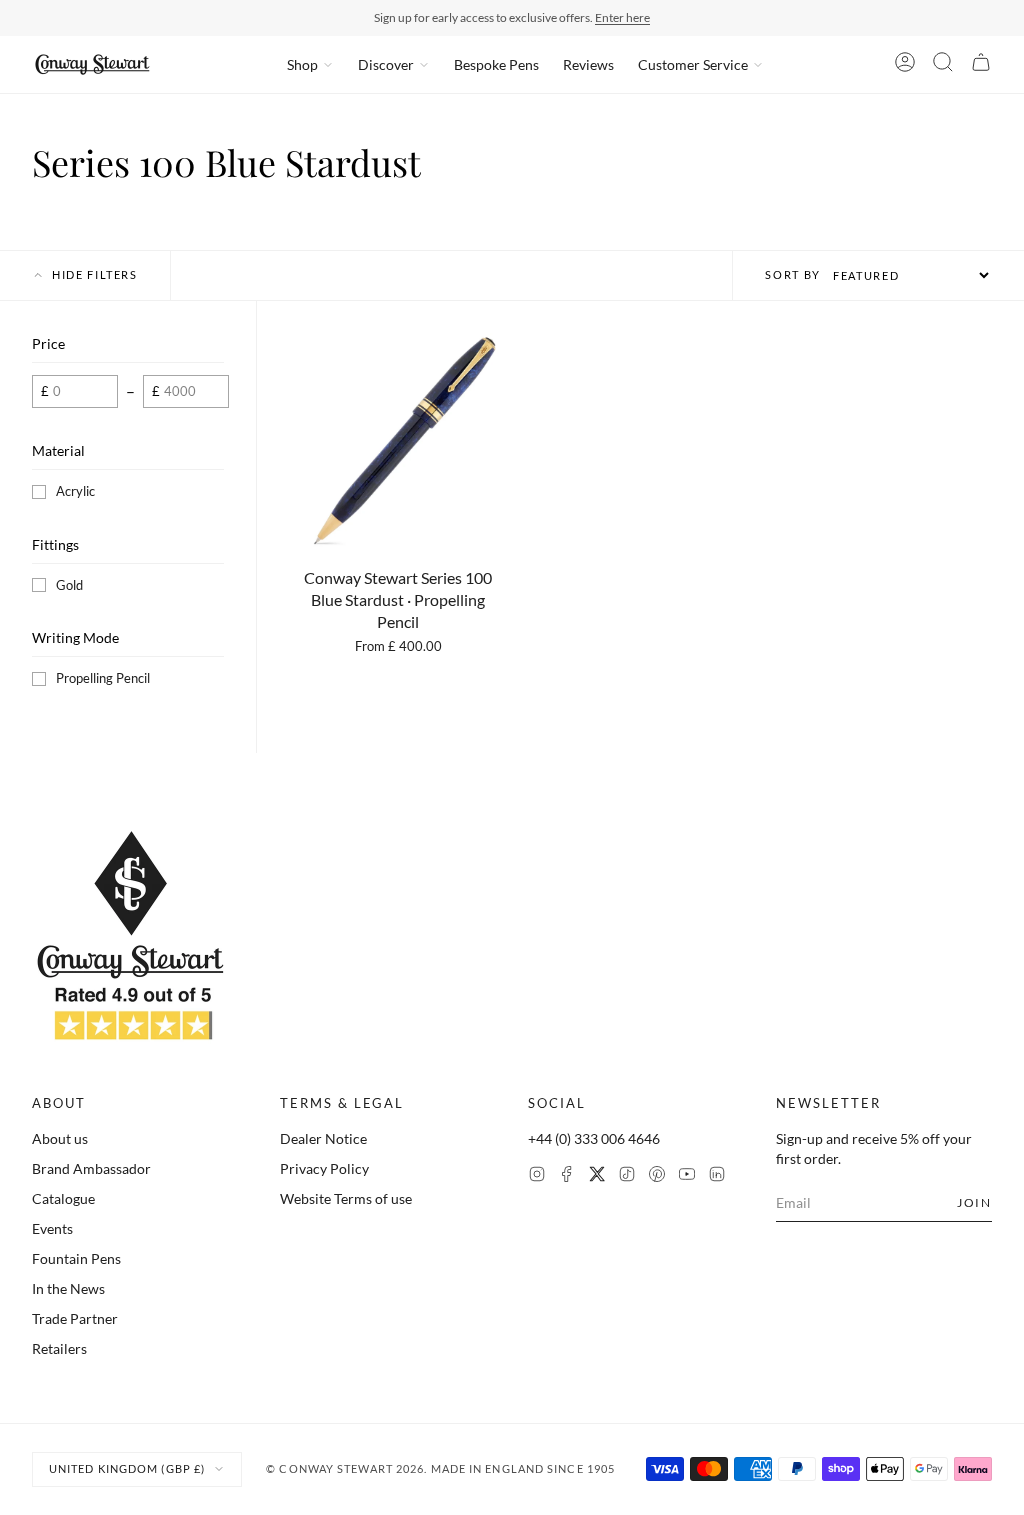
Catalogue (63, 1198)
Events (52, 1228)
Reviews (588, 64)
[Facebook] (567, 1176)
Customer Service (693, 64)
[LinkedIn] (717, 1176)
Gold (69, 585)
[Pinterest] (657, 1176)
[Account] (905, 65)
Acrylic (75, 491)
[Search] (943, 65)
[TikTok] (627, 1176)
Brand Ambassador (91, 1168)
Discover (386, 64)
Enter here (622, 17)
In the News (68, 1288)
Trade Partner (75, 1318)
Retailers (59, 1348)
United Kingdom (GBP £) (127, 1468)
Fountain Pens (76, 1258)
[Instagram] (537, 1176)
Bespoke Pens (496, 64)
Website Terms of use (346, 1198)
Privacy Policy (324, 1168)
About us (60, 1138)
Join (974, 1202)
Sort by (793, 274)
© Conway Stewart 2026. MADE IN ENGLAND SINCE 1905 (440, 1468)
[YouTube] (687, 1176)
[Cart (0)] (981, 65)
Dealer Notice (323, 1138)
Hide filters (95, 274)
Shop (302, 64)
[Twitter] (597, 1176)
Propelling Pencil (103, 678)
